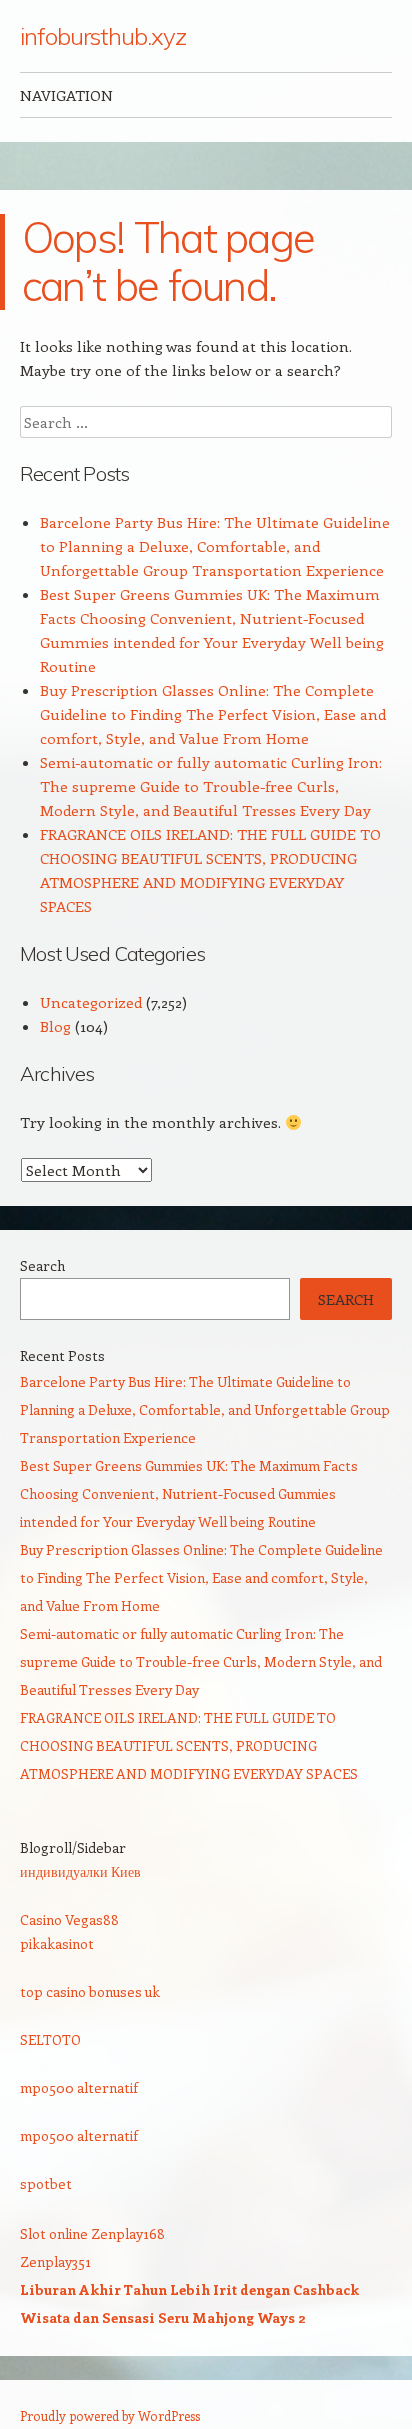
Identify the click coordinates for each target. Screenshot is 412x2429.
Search (42, 1265)
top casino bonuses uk (90, 1991)
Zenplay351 (55, 2261)
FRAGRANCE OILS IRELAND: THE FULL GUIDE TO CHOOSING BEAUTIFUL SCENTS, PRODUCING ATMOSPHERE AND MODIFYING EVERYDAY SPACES (189, 1745)
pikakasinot (57, 1943)
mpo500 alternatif (79, 2087)
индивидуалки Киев (80, 1871)
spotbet (46, 2183)
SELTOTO (50, 2039)
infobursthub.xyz (103, 36)
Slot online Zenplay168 (92, 2233)
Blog (55, 1026)
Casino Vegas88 (69, 1919)
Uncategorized (91, 1002)
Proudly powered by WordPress (110, 2415)
